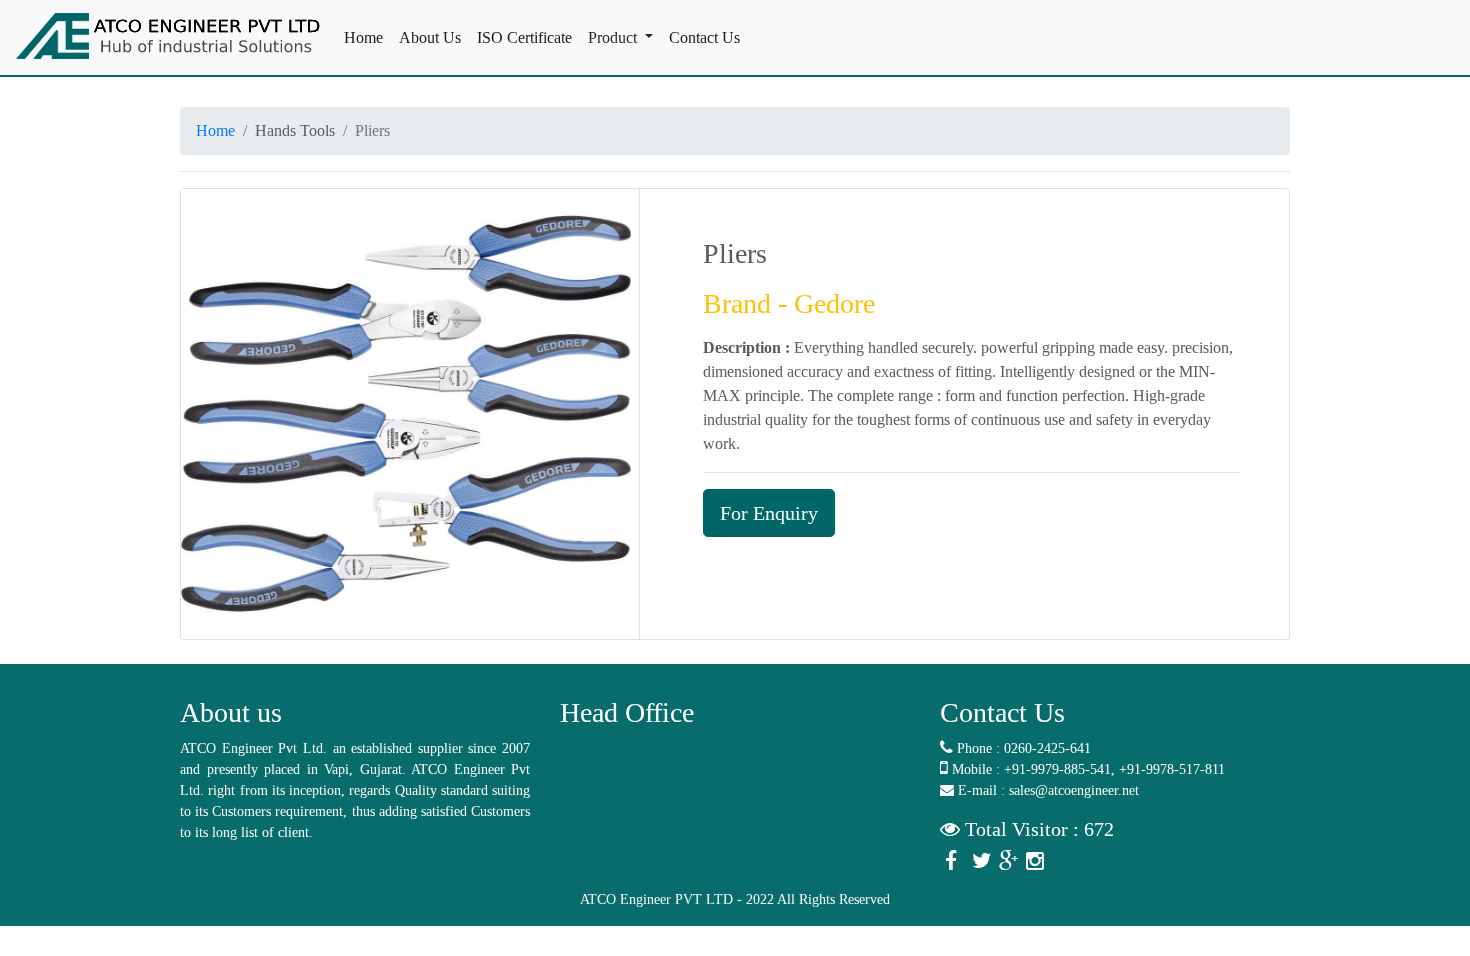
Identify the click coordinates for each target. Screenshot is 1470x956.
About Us (434, 37)
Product (614, 37)
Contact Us (708, 37)
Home (367, 37)
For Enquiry (769, 513)
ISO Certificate (528, 37)
